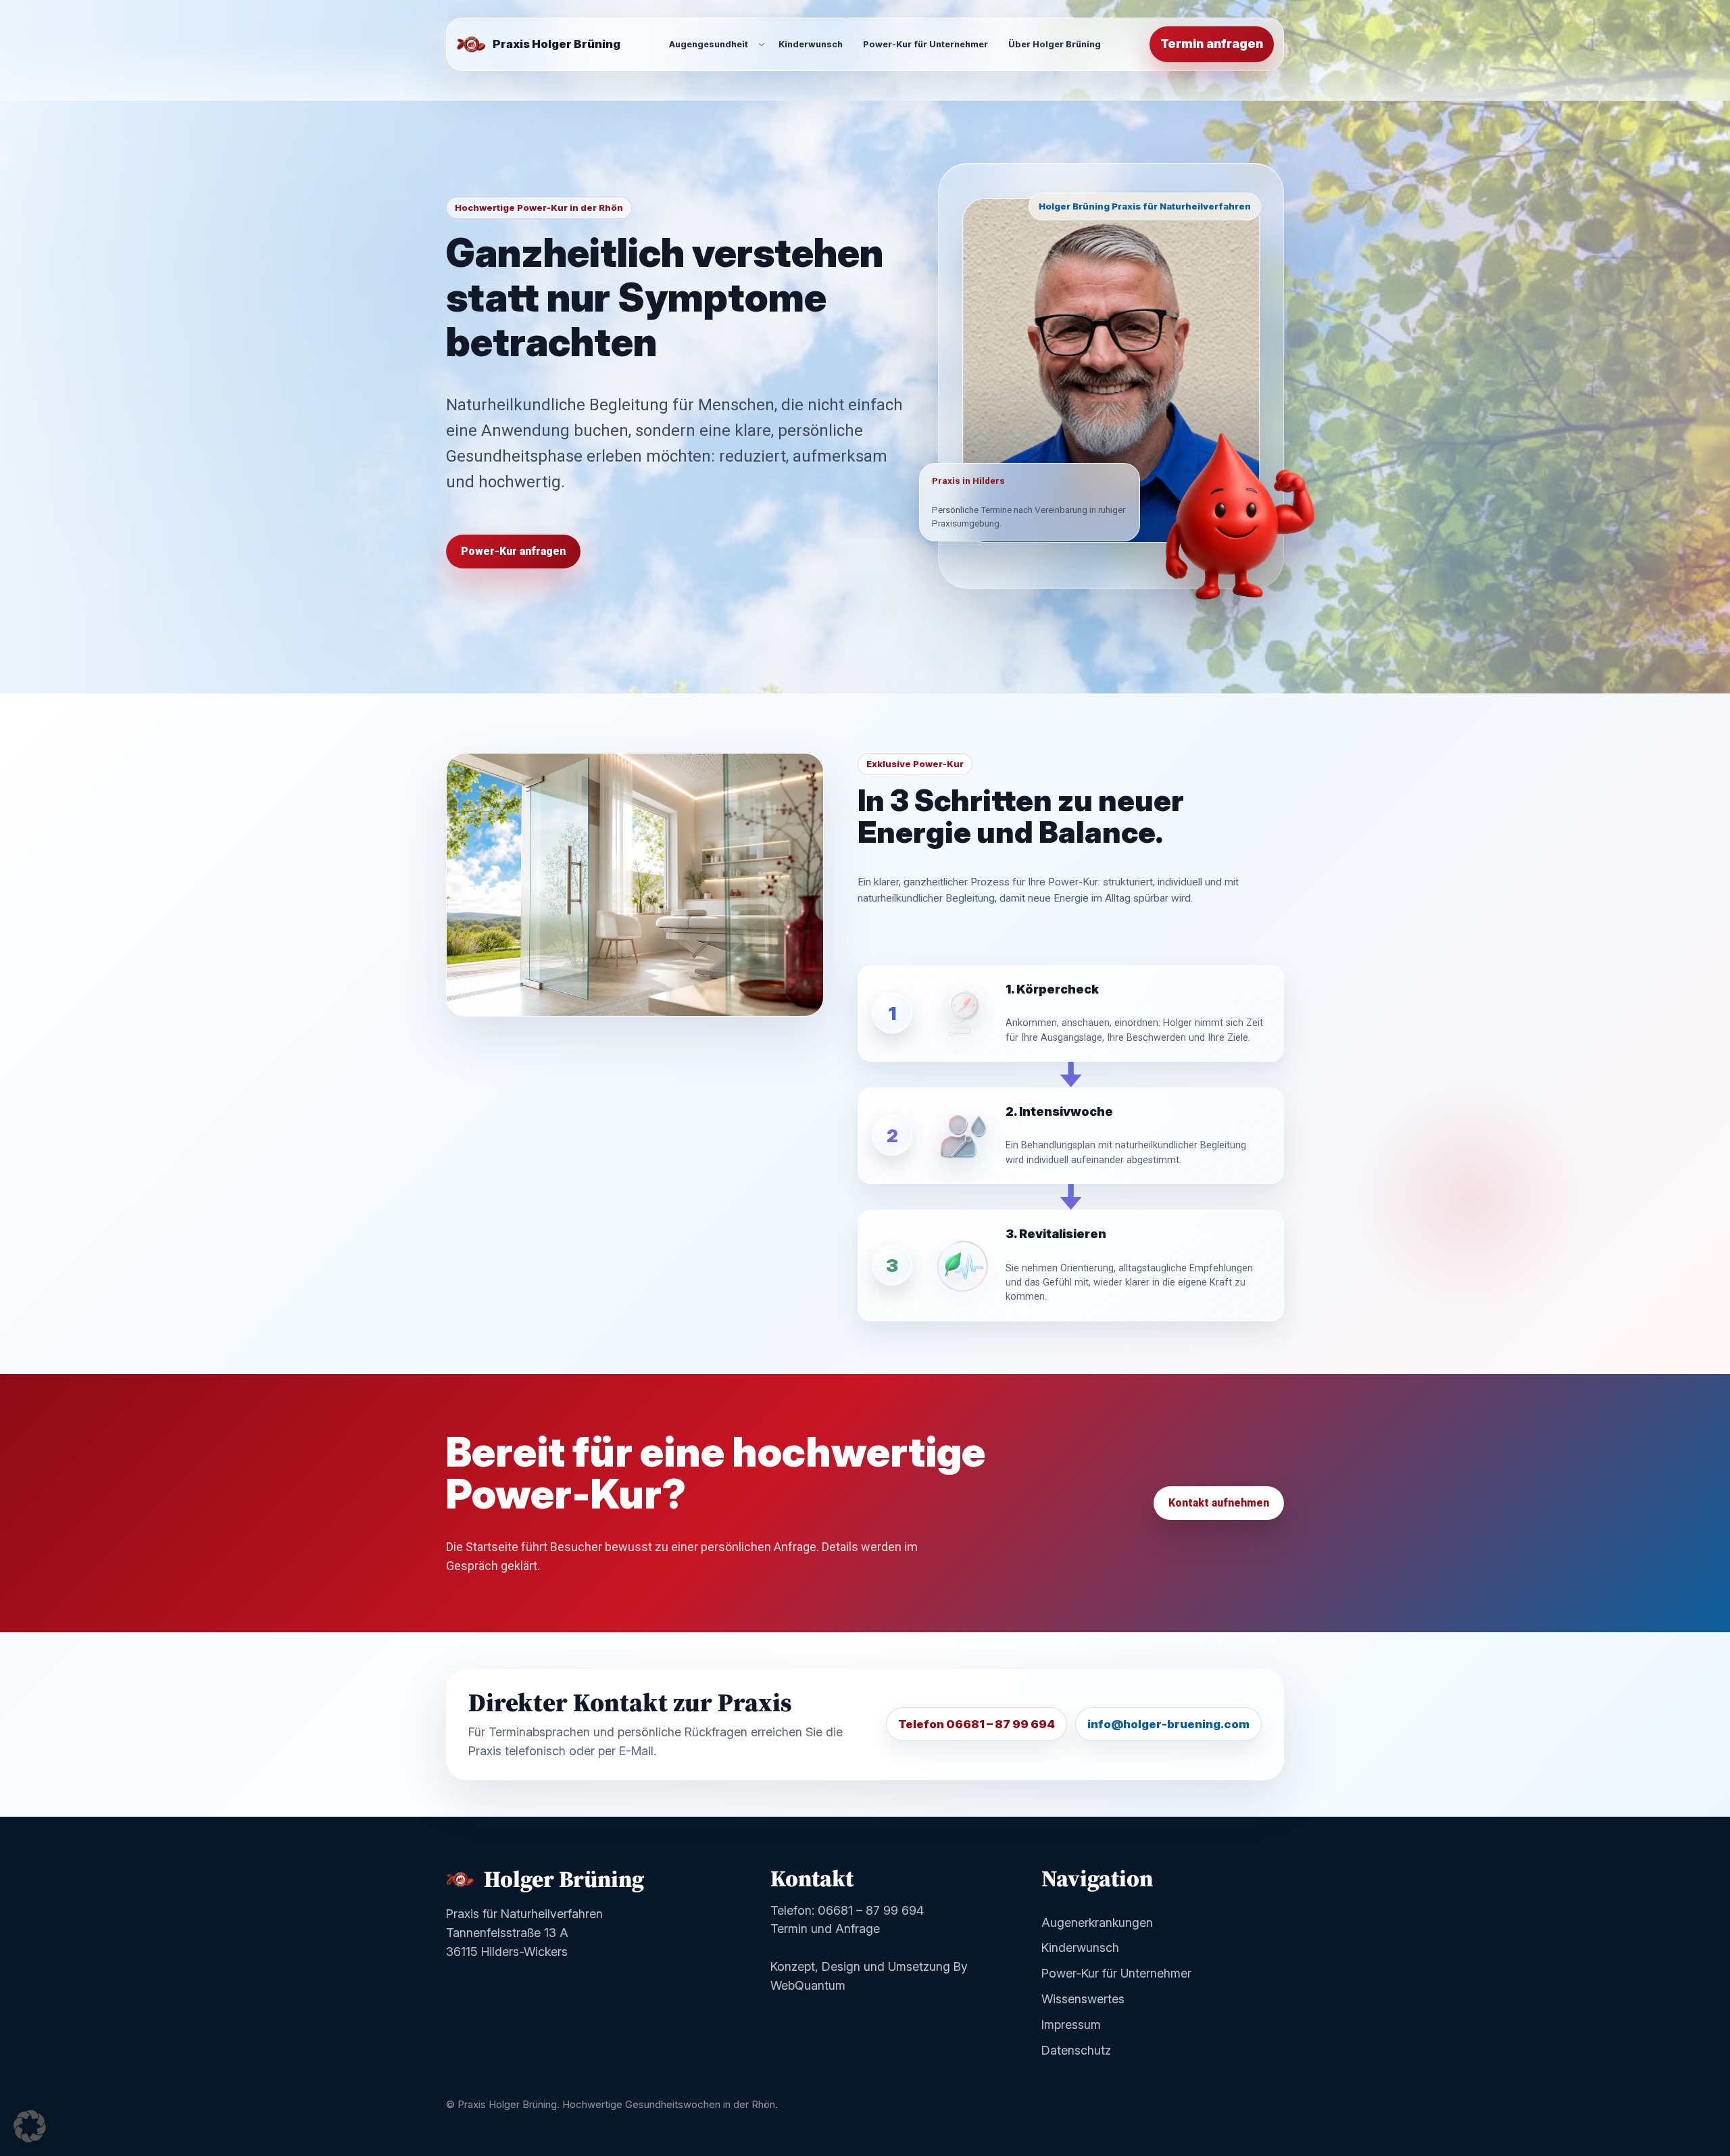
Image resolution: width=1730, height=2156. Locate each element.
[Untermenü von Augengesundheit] (762, 44)
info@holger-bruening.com (1168, 1724)
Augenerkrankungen (1097, 1922)
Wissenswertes (1083, 1999)
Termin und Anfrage (825, 1929)
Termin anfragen (1212, 44)
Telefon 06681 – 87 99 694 (977, 1724)
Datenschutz (1076, 2050)
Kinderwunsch (1080, 1947)
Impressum (1071, 2025)
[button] (30, 2126)
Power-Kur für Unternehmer (1116, 1973)
